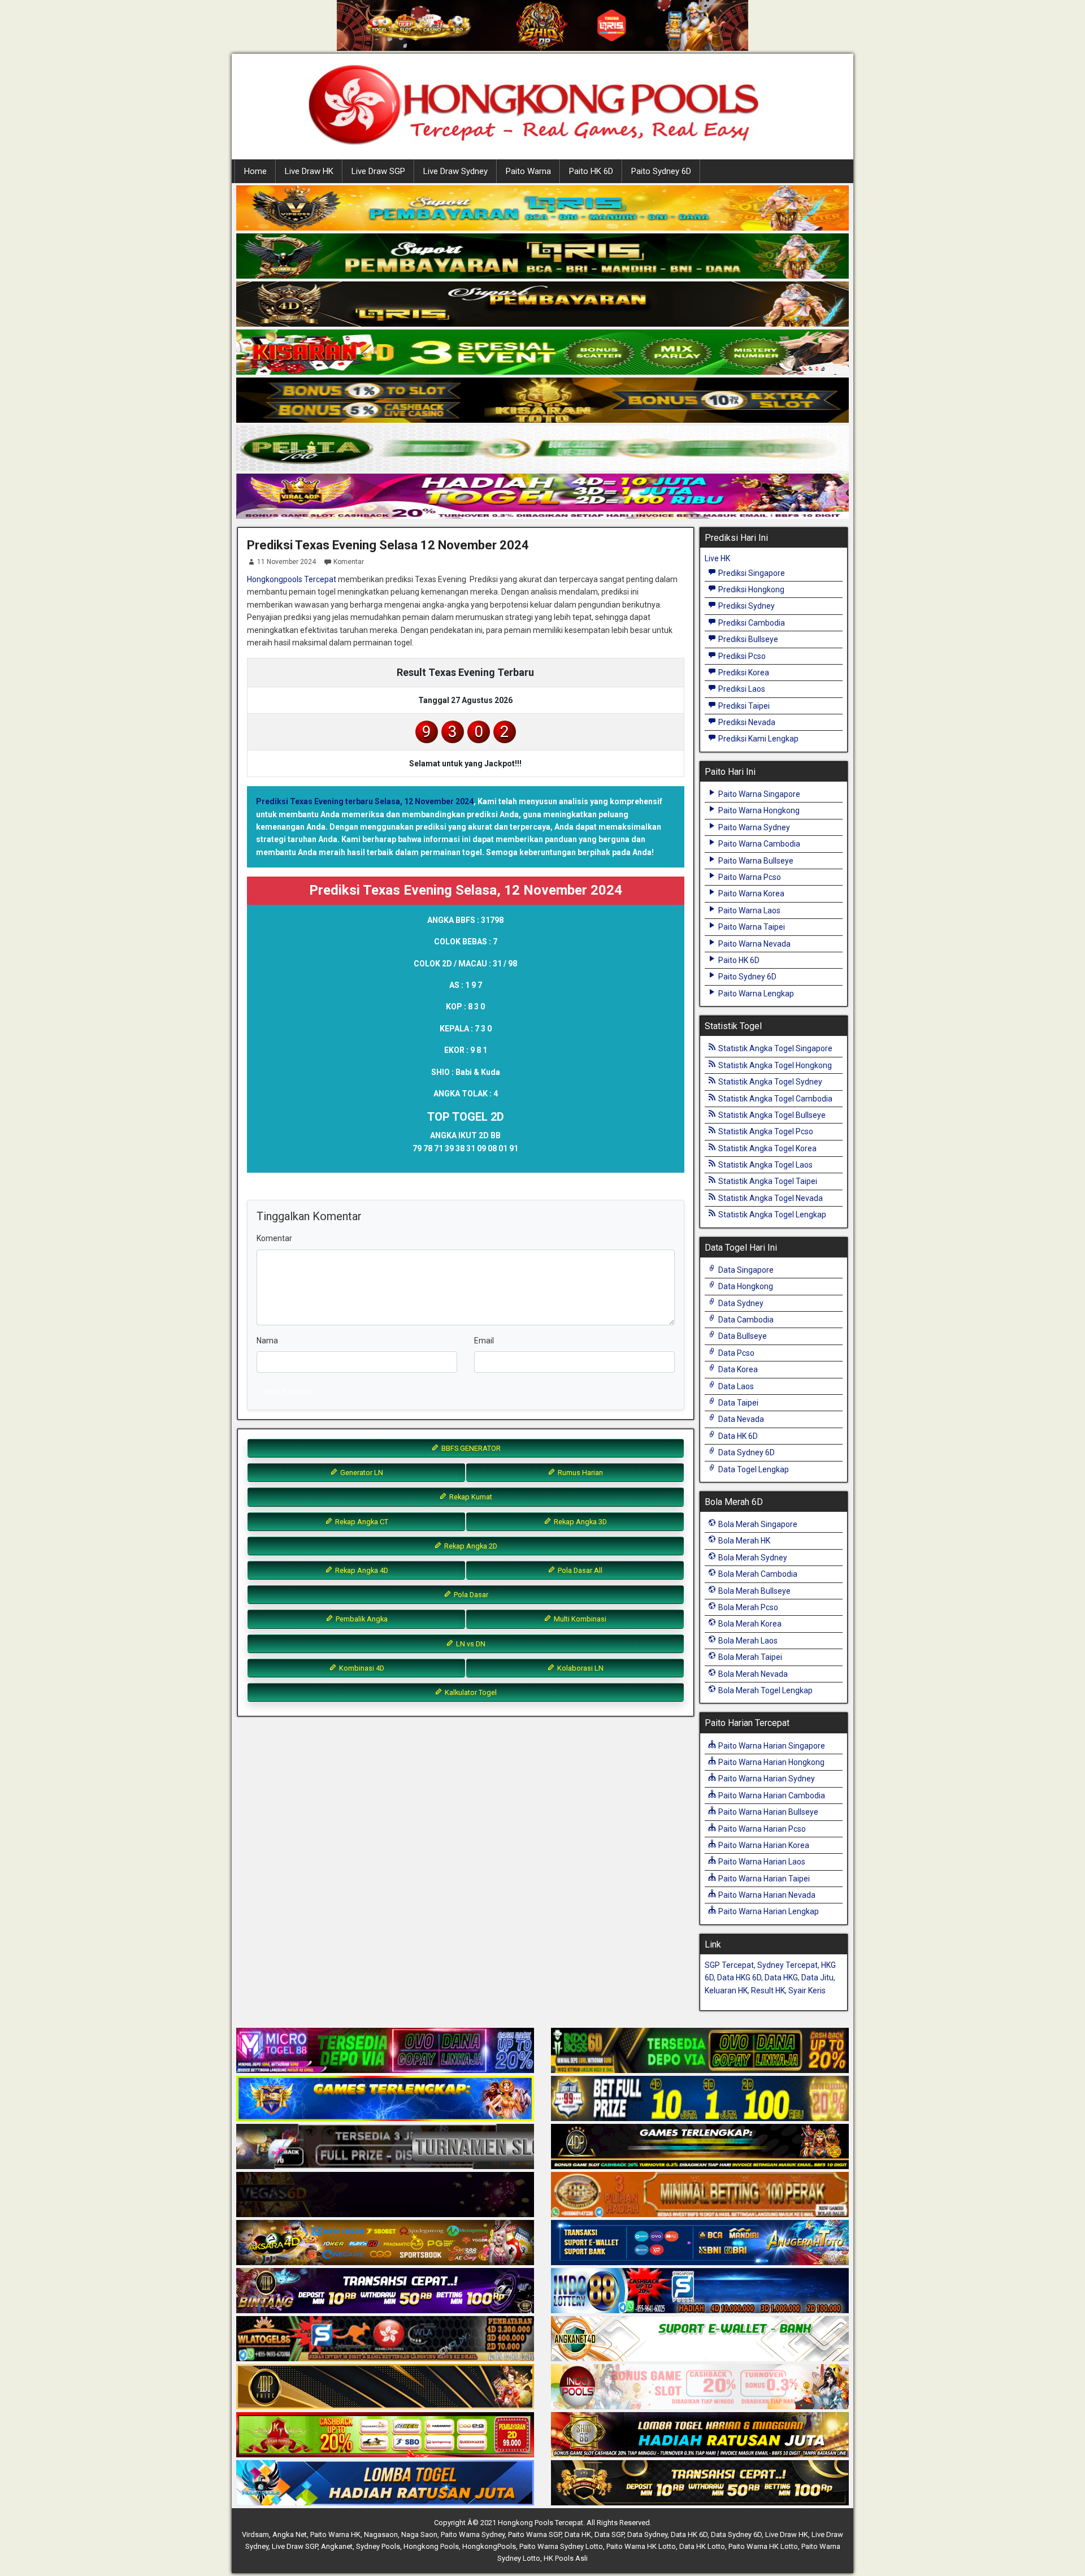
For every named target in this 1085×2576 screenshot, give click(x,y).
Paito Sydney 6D (661, 171)
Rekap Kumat (470, 1497)
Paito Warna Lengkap (755, 994)
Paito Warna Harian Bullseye (767, 1812)
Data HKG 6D (739, 1977)
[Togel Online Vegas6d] (385, 2195)
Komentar (349, 562)
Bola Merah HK (743, 1541)
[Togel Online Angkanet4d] (700, 2339)
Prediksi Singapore (751, 573)
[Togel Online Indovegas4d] (700, 2483)
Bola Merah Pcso (747, 1607)
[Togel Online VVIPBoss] (542, 209)
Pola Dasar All (579, 1570)
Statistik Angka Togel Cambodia (774, 1099)
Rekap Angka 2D (470, 1546)
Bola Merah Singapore (757, 1524)
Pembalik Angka (361, 1619)
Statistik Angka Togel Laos (765, 1165)
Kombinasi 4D (361, 1668)
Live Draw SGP (378, 171)
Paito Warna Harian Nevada (766, 1895)
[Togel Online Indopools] (700, 2387)
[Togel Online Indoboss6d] (700, 2051)
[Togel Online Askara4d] (385, 2243)
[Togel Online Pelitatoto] (542, 449)
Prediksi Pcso (741, 656)
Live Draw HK (309, 171)
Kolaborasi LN (580, 1668)
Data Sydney (740, 1303)
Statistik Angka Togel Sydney (769, 1082)
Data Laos (735, 1386)
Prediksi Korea (743, 673)
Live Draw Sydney (455, 171)
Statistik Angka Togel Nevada (770, 1198)
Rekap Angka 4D (361, 1570)
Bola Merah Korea (749, 1624)
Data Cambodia (745, 1320)
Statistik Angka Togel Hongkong (774, 1065)
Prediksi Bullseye (747, 639)
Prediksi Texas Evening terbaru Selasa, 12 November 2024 (365, 801)
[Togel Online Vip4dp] (700, 2147)
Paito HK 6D (591, 171)
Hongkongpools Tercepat (292, 579)
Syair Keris (807, 1990)
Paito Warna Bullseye (755, 861)
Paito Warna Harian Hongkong (771, 1762)
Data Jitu (817, 1977)
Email (484, 1341)
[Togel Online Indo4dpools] (385, 2483)
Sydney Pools (378, 2546)
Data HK (578, 2534)
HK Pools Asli (566, 2558)
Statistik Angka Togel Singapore (774, 1048)
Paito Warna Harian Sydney (766, 1779)
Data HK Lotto (702, 2546)
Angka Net (290, 2534)
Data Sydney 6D (746, 1452)
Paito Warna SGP (535, 2534)
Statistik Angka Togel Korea (767, 1148)
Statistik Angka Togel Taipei (767, 1181)
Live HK (717, 558)
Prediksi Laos (741, 689)
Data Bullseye (742, 1336)
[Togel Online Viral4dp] (542, 497)
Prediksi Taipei (743, 706)
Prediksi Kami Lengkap (758, 739)
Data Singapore (745, 1270)
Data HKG (781, 1977)
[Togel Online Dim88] (542, 257)
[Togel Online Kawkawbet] (385, 2147)
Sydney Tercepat (787, 1965)
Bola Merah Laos (747, 1641)
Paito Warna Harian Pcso (761, 1829)
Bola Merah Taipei (749, 1657)
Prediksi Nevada (746, 722)
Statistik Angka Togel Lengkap (771, 1215)
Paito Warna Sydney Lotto (561, 2546)
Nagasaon (381, 2534)
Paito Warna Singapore (758, 794)
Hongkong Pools (431, 2546)
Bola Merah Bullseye (754, 1591)
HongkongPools (489, 2546)
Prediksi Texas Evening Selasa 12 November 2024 (388, 545)
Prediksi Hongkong (750, 589)
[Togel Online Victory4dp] (385, 2099)
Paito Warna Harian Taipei (763, 1879)
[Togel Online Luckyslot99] (700, 2099)
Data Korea (737, 1369)
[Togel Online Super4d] (542, 305)
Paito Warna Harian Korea (763, 1845)
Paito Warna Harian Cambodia (771, 1796)
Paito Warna (528, 171)
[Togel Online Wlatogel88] (385, 2339)
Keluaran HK (726, 1990)
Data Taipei (737, 1403)
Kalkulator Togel (470, 1692)
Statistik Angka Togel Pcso (765, 1131)
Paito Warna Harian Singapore (771, 1746)
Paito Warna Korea (750, 894)
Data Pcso (735, 1353)
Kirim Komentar (289, 1391)
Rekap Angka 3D (580, 1522)
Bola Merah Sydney (752, 1558)
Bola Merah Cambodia (757, 1574)
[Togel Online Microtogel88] (385, 2051)
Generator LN (361, 1473)
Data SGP (609, 2534)
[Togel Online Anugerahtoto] (700, 2243)
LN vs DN (470, 1644)
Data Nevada (740, 1419)
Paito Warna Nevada (754, 944)
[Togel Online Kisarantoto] (542, 401)
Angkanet (337, 2546)
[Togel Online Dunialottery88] (700, 2195)
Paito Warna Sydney (753, 827)
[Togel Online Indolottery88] (700, 2291)
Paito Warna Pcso (749, 877)
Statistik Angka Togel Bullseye (771, 1115)
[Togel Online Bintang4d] (385, 2291)
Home (255, 171)
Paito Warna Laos (748, 910)
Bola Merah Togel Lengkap (765, 1690)
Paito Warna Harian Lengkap (768, 1911)
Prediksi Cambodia (751, 623)
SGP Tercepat (729, 1965)
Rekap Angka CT (361, 1522)
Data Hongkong (745, 1286)
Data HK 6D (737, 1436)
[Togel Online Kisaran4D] (542, 353)
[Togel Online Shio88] (700, 2435)
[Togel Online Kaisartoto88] (385, 2435)
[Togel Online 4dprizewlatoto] (385, 2387)
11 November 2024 (287, 562)
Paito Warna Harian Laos (761, 1862)
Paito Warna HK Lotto (641, 2546)
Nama (267, 1341)
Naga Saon (419, 2534)
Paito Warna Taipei (751, 927)
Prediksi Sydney (746, 606)
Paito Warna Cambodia (758, 844)
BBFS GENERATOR (470, 1448)
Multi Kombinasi (579, 1619)
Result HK (768, 1990)
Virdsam (255, 2534)
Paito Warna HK (335, 2534)
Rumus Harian (580, 1473)
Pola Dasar (470, 1595)
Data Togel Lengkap (753, 1469)
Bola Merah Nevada (752, 1674)
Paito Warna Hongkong (758, 810)
